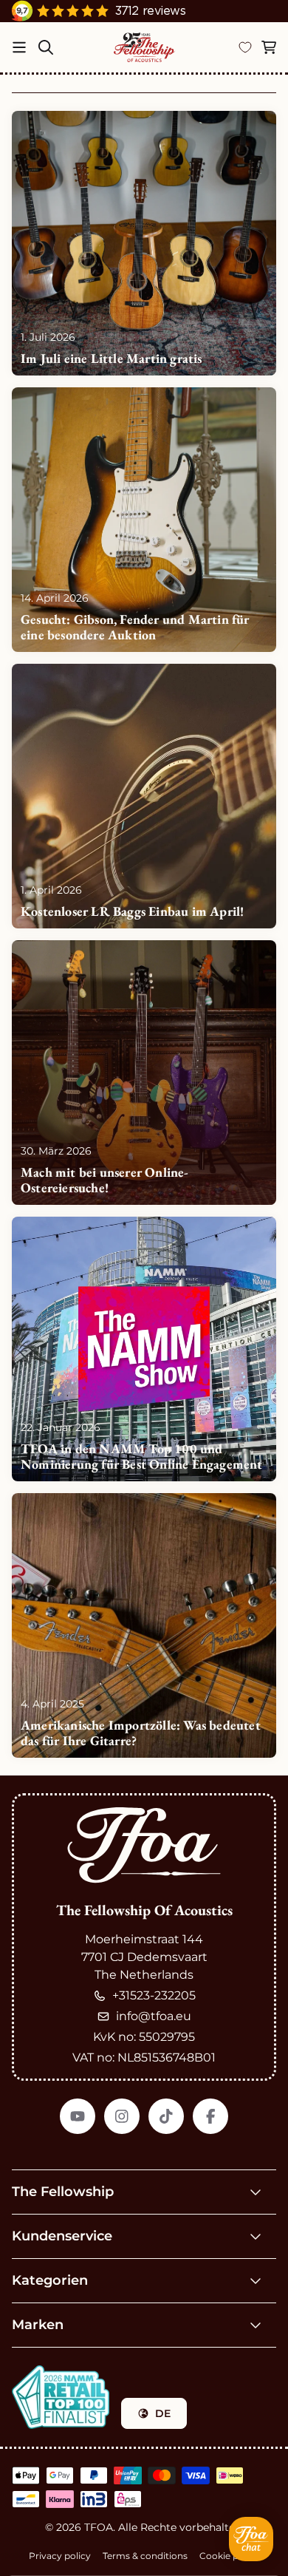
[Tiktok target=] (166, 2116)
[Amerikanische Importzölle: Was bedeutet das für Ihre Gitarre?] (144, 1625)
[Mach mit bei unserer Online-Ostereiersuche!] (144, 1073)
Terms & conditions (145, 2556)
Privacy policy (60, 2556)
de (163, 2413)
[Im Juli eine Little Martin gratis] (144, 243)
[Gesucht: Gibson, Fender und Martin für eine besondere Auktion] (144, 520)
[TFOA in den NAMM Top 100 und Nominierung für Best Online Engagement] (144, 1349)
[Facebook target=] (210, 2116)
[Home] (145, 47)
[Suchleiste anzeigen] (46, 47)
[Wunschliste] (245, 47)
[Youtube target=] (78, 2116)
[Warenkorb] (269, 47)
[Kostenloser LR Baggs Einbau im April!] (144, 796)
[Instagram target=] (122, 2116)
